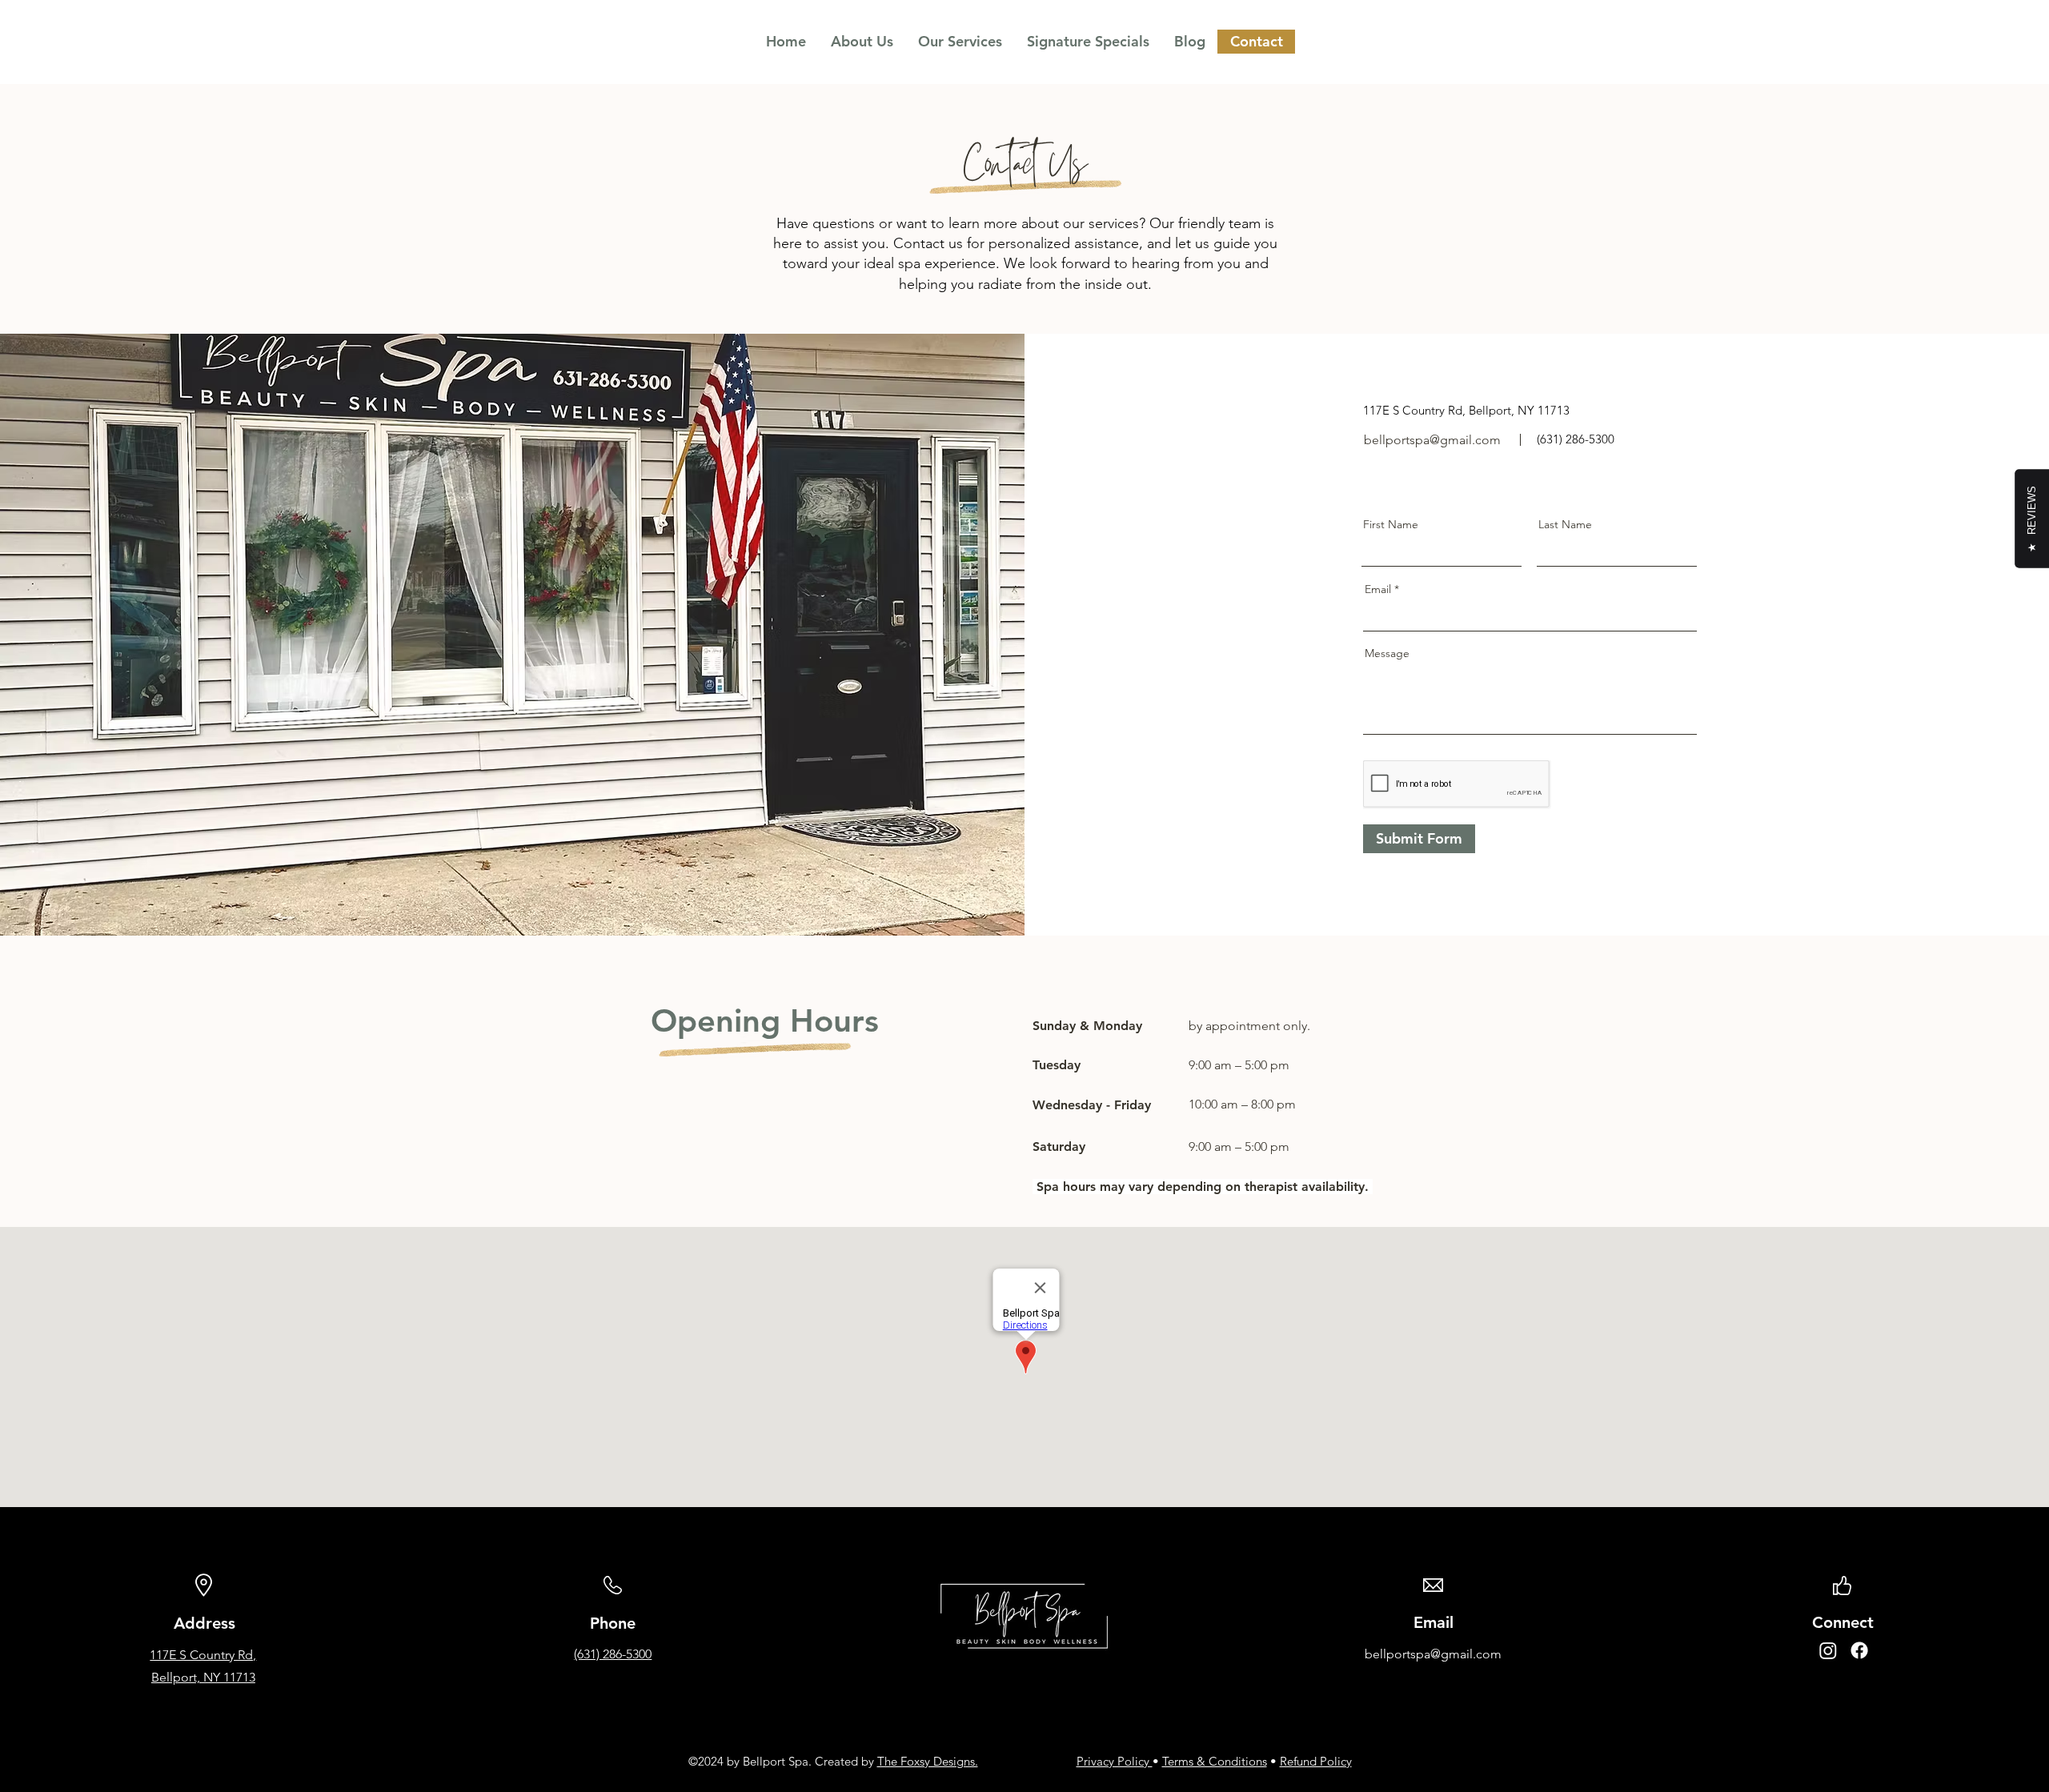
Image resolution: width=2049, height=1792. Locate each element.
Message (1387, 653)
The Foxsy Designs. (928, 1761)
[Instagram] (1828, 1650)
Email (1378, 589)
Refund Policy (1316, 1761)
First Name (1391, 524)
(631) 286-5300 (613, 1654)
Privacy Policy (1115, 1761)
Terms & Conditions (1215, 1761)
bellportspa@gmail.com (1432, 440)
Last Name (1565, 524)
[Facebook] (1859, 1650)
